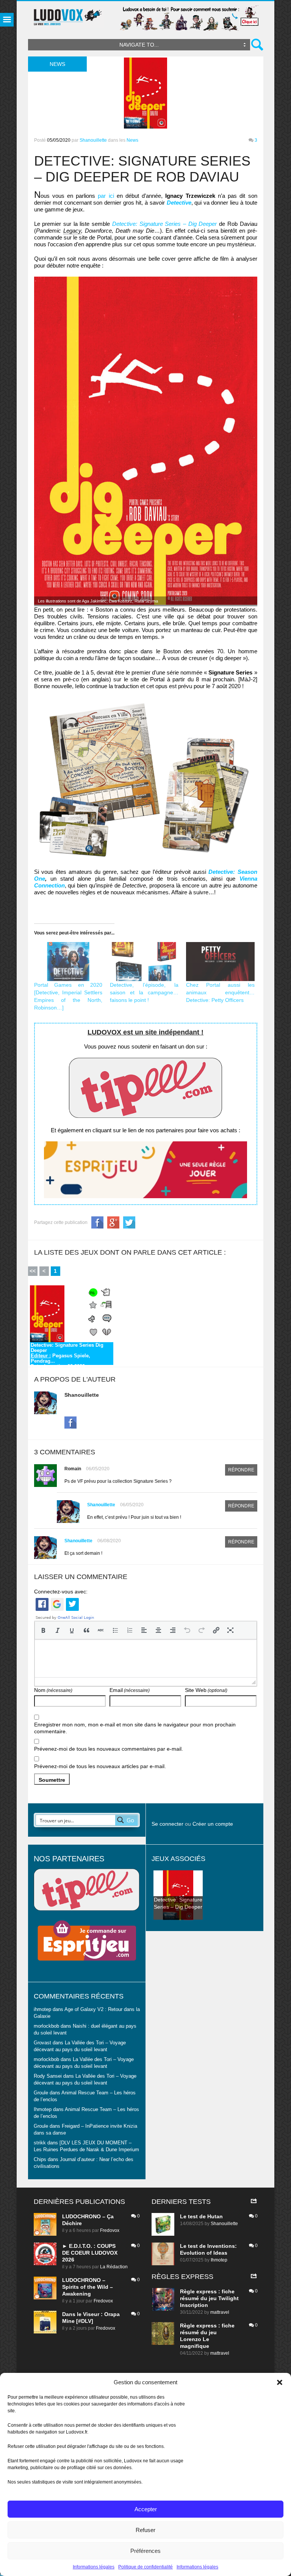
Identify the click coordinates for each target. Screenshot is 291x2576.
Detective (179, 203)
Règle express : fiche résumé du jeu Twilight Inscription (209, 2298)
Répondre (241, 1470)
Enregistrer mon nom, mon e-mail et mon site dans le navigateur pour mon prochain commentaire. (135, 1728)
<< (33, 1271)
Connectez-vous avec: (61, 1592)
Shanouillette (93, 140)
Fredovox (110, 2230)
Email (130, 1690)
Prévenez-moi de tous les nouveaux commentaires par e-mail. (109, 1749)
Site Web (206, 1690)
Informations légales (94, 2567)
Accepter (146, 2509)
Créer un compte (213, 1824)
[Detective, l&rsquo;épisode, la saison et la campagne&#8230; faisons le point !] (144, 962)
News (132, 140)
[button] (280, 2382)
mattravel (220, 2312)
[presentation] (43, 1630)
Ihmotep (43, 2110)
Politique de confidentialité (145, 2567)
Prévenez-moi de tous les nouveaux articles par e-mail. (100, 1766)
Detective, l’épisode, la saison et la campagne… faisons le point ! (144, 992)
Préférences (145, 2551)
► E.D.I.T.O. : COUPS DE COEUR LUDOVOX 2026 (90, 2253)
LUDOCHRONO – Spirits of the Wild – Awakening (88, 2287)
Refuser (145, 2530)
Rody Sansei (48, 2076)
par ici (106, 196)
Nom (53, 1690)
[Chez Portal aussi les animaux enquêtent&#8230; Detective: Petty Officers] (220, 962)
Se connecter (167, 1824)
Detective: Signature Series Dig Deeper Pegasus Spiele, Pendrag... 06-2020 (67, 1354)
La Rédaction (114, 2267)
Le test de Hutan (201, 2216)
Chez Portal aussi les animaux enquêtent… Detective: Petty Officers (220, 992)
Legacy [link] (72, 231)
